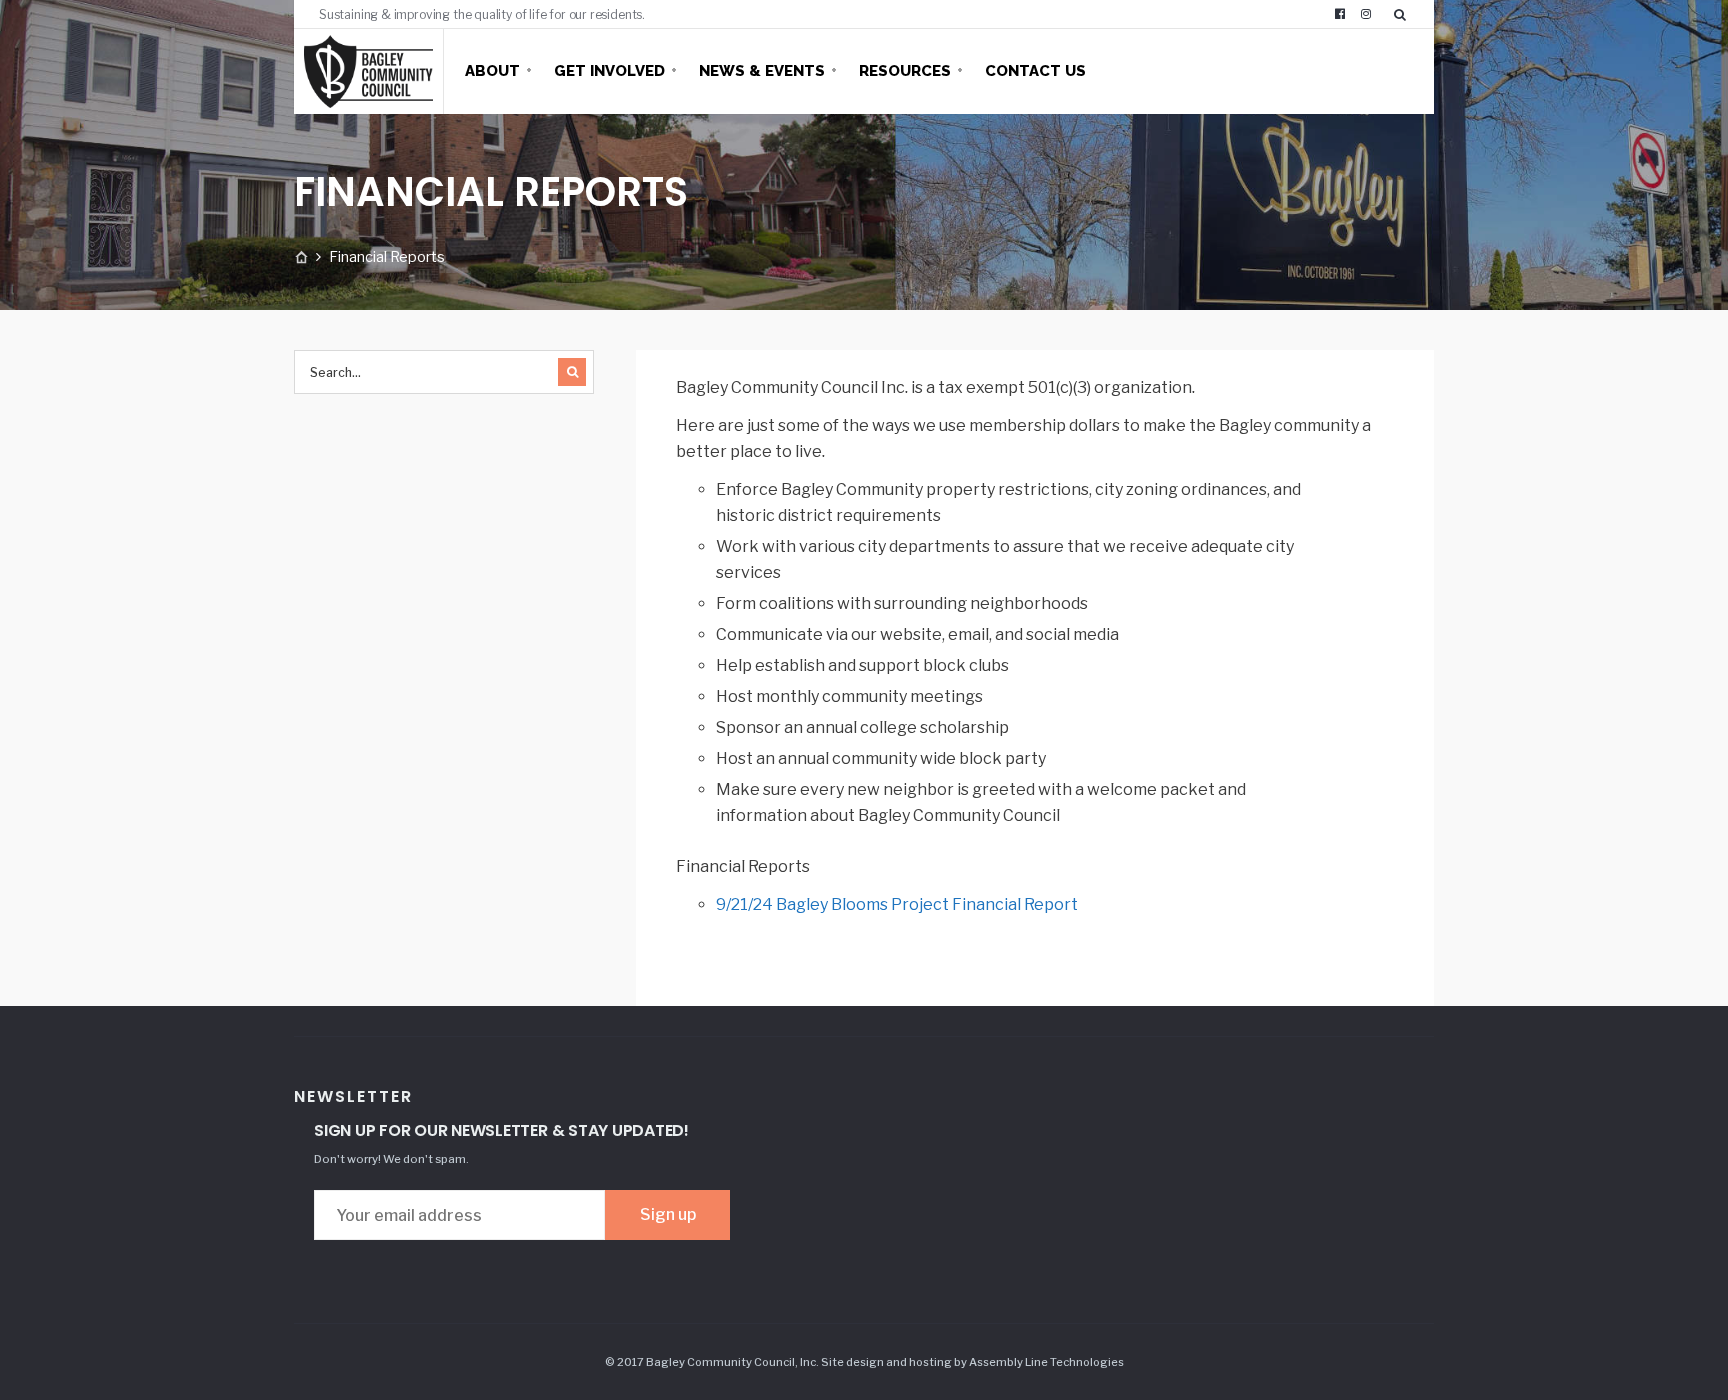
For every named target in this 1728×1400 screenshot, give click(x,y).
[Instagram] (1366, 14)
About (492, 71)
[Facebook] (1340, 14)
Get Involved (609, 71)
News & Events (762, 71)
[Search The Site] (1404, 14)
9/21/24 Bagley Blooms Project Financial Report (897, 904)
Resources (905, 71)
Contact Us (1035, 71)
